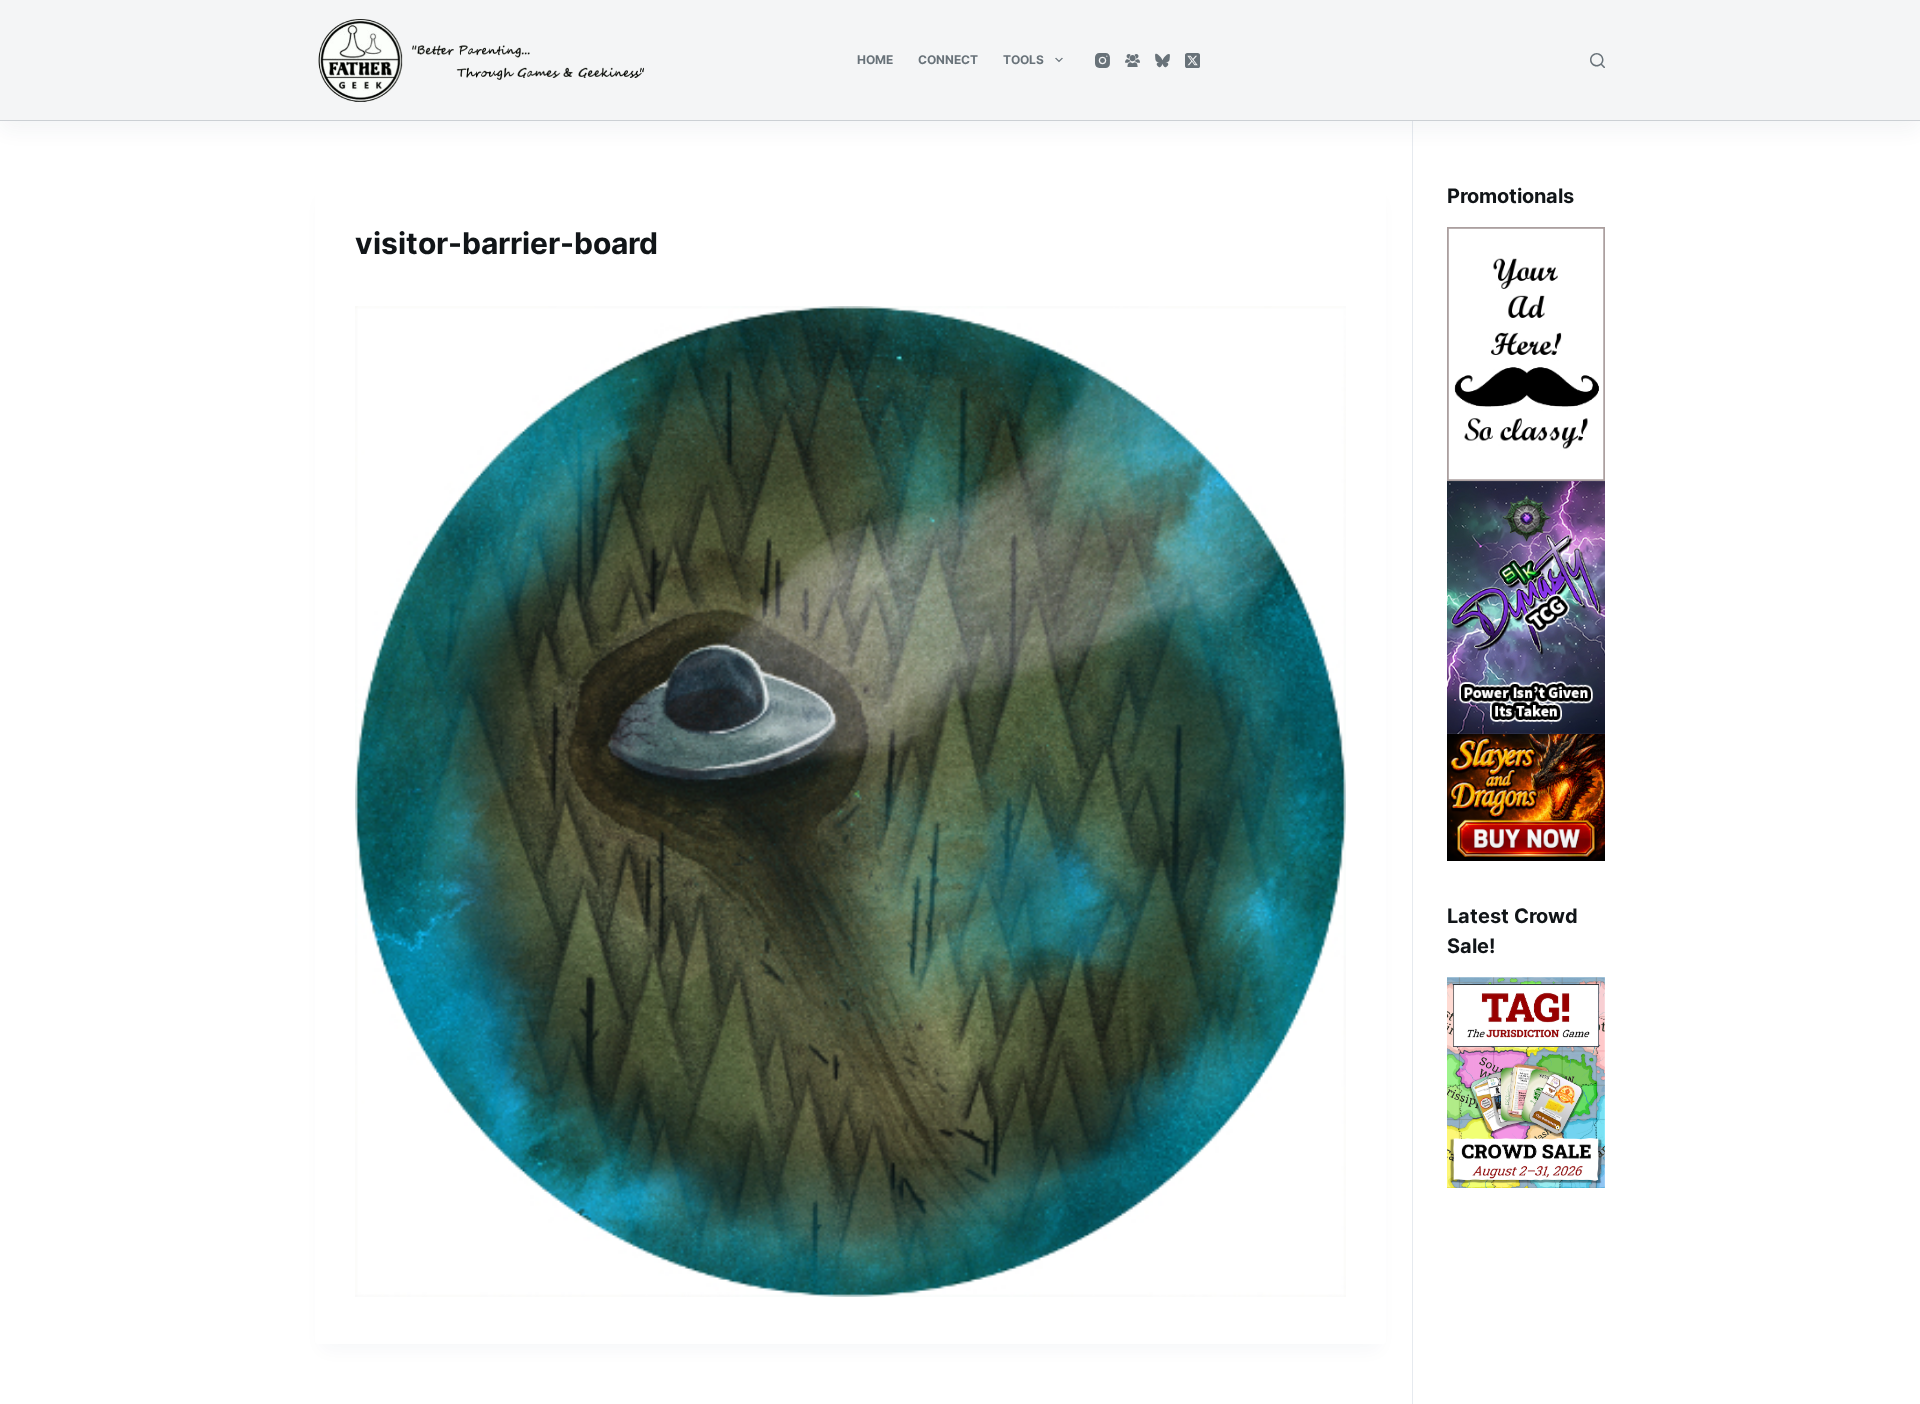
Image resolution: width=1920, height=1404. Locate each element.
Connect (948, 59)
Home (875, 59)
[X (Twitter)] (1192, 60)
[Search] (1597, 60)
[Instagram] (1102, 60)
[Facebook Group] (1132, 60)
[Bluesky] (1162, 60)
